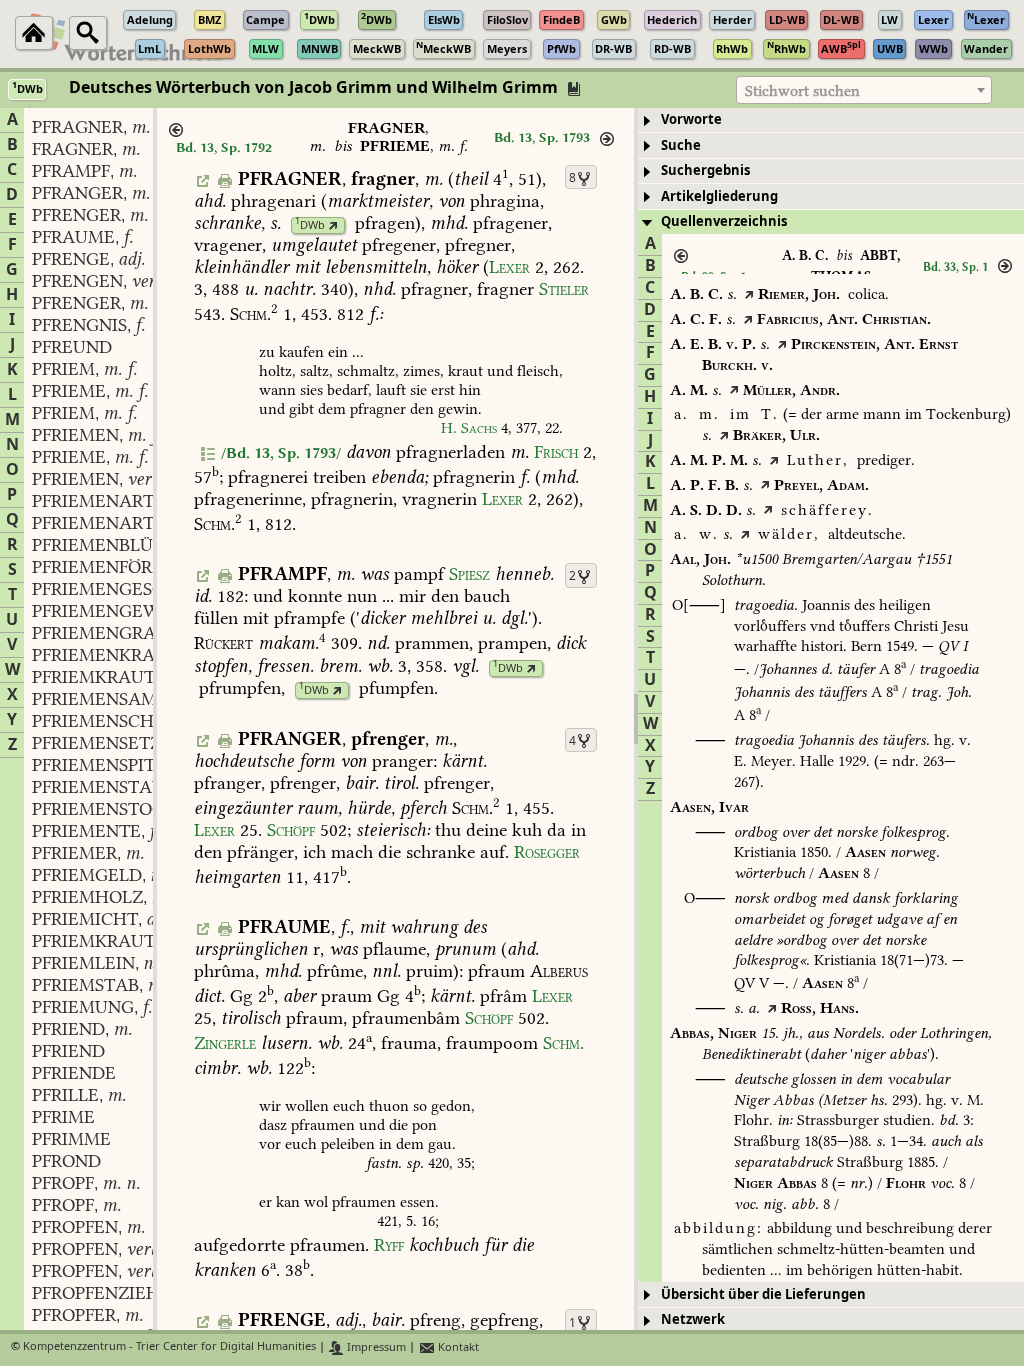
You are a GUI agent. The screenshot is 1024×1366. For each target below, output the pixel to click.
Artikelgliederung (719, 196)
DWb (310, 225)
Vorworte (691, 119)
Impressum (375, 1347)
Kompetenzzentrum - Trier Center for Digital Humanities (169, 1347)
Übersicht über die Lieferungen (763, 1294)
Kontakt (457, 1347)
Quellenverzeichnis (724, 221)
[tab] (831, 120)
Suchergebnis (705, 170)
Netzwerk (693, 1319)
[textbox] (864, 91)
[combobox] (864, 90)
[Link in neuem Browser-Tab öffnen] (333, 225)
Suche (681, 145)
